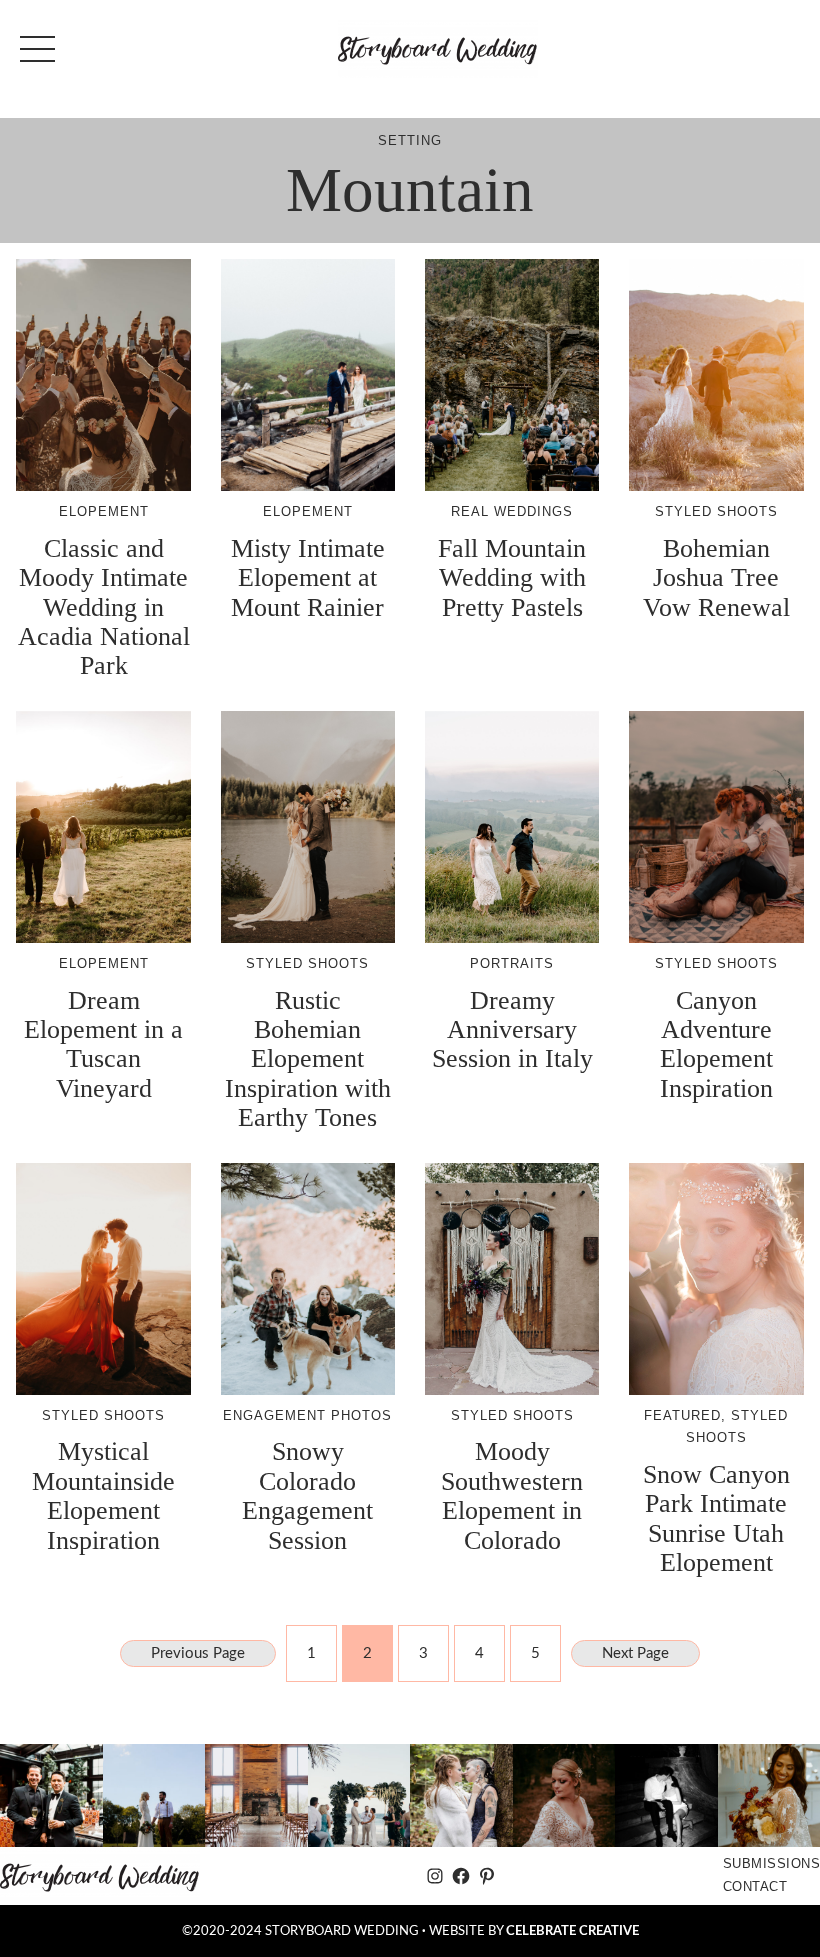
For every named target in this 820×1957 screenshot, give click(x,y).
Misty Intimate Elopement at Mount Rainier (308, 578)
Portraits (512, 963)
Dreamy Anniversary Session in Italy (512, 1030)
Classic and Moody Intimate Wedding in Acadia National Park (104, 607)
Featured (682, 1415)
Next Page (635, 1653)
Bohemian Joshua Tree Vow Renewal (716, 578)
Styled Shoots (716, 511)
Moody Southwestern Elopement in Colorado (512, 1495)
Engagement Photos (307, 1415)
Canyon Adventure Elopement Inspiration (716, 1044)
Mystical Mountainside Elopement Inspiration (103, 1495)
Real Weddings (512, 511)
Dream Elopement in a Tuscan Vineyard (103, 1044)
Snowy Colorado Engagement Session (307, 1495)
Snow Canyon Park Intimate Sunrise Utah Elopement (716, 1518)
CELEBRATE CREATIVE (572, 1931)
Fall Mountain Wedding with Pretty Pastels (512, 578)
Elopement (104, 511)
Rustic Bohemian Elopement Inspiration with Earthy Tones (308, 1059)
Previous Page (198, 1653)
